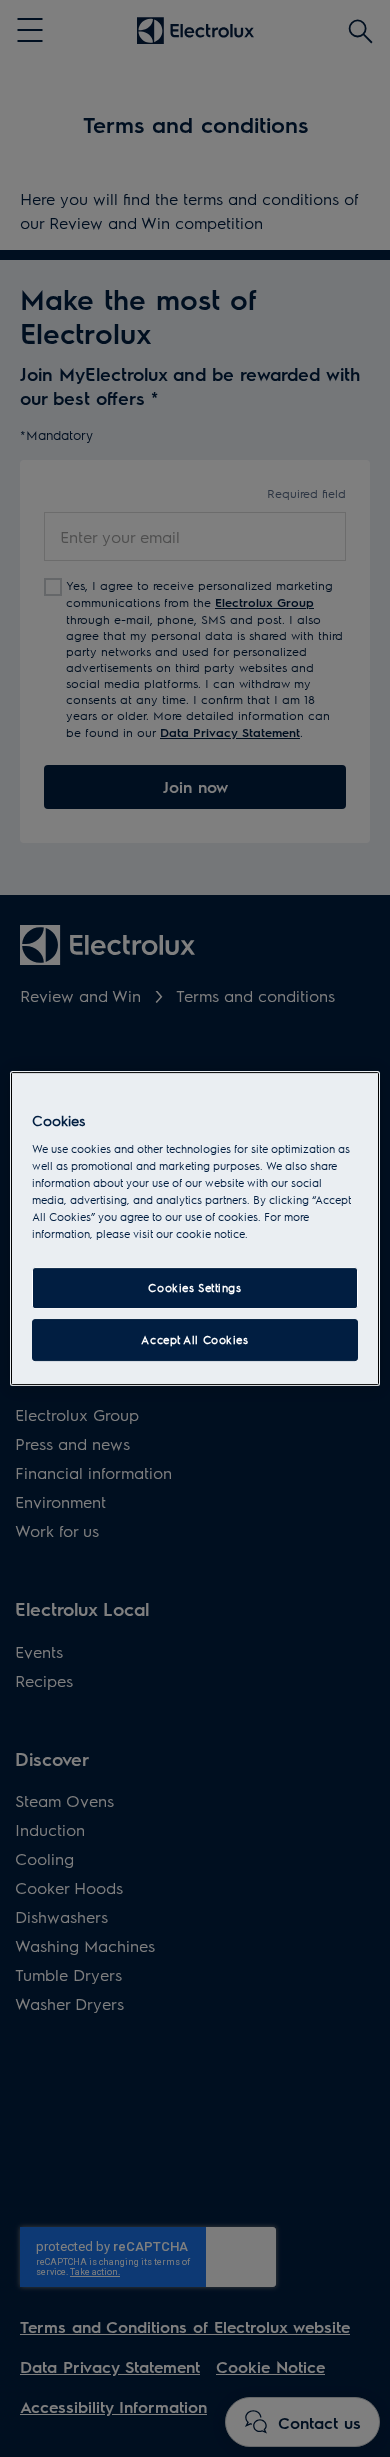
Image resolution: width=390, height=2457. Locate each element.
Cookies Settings (194, 1288)
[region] (195, 1229)
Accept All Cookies (194, 1339)
